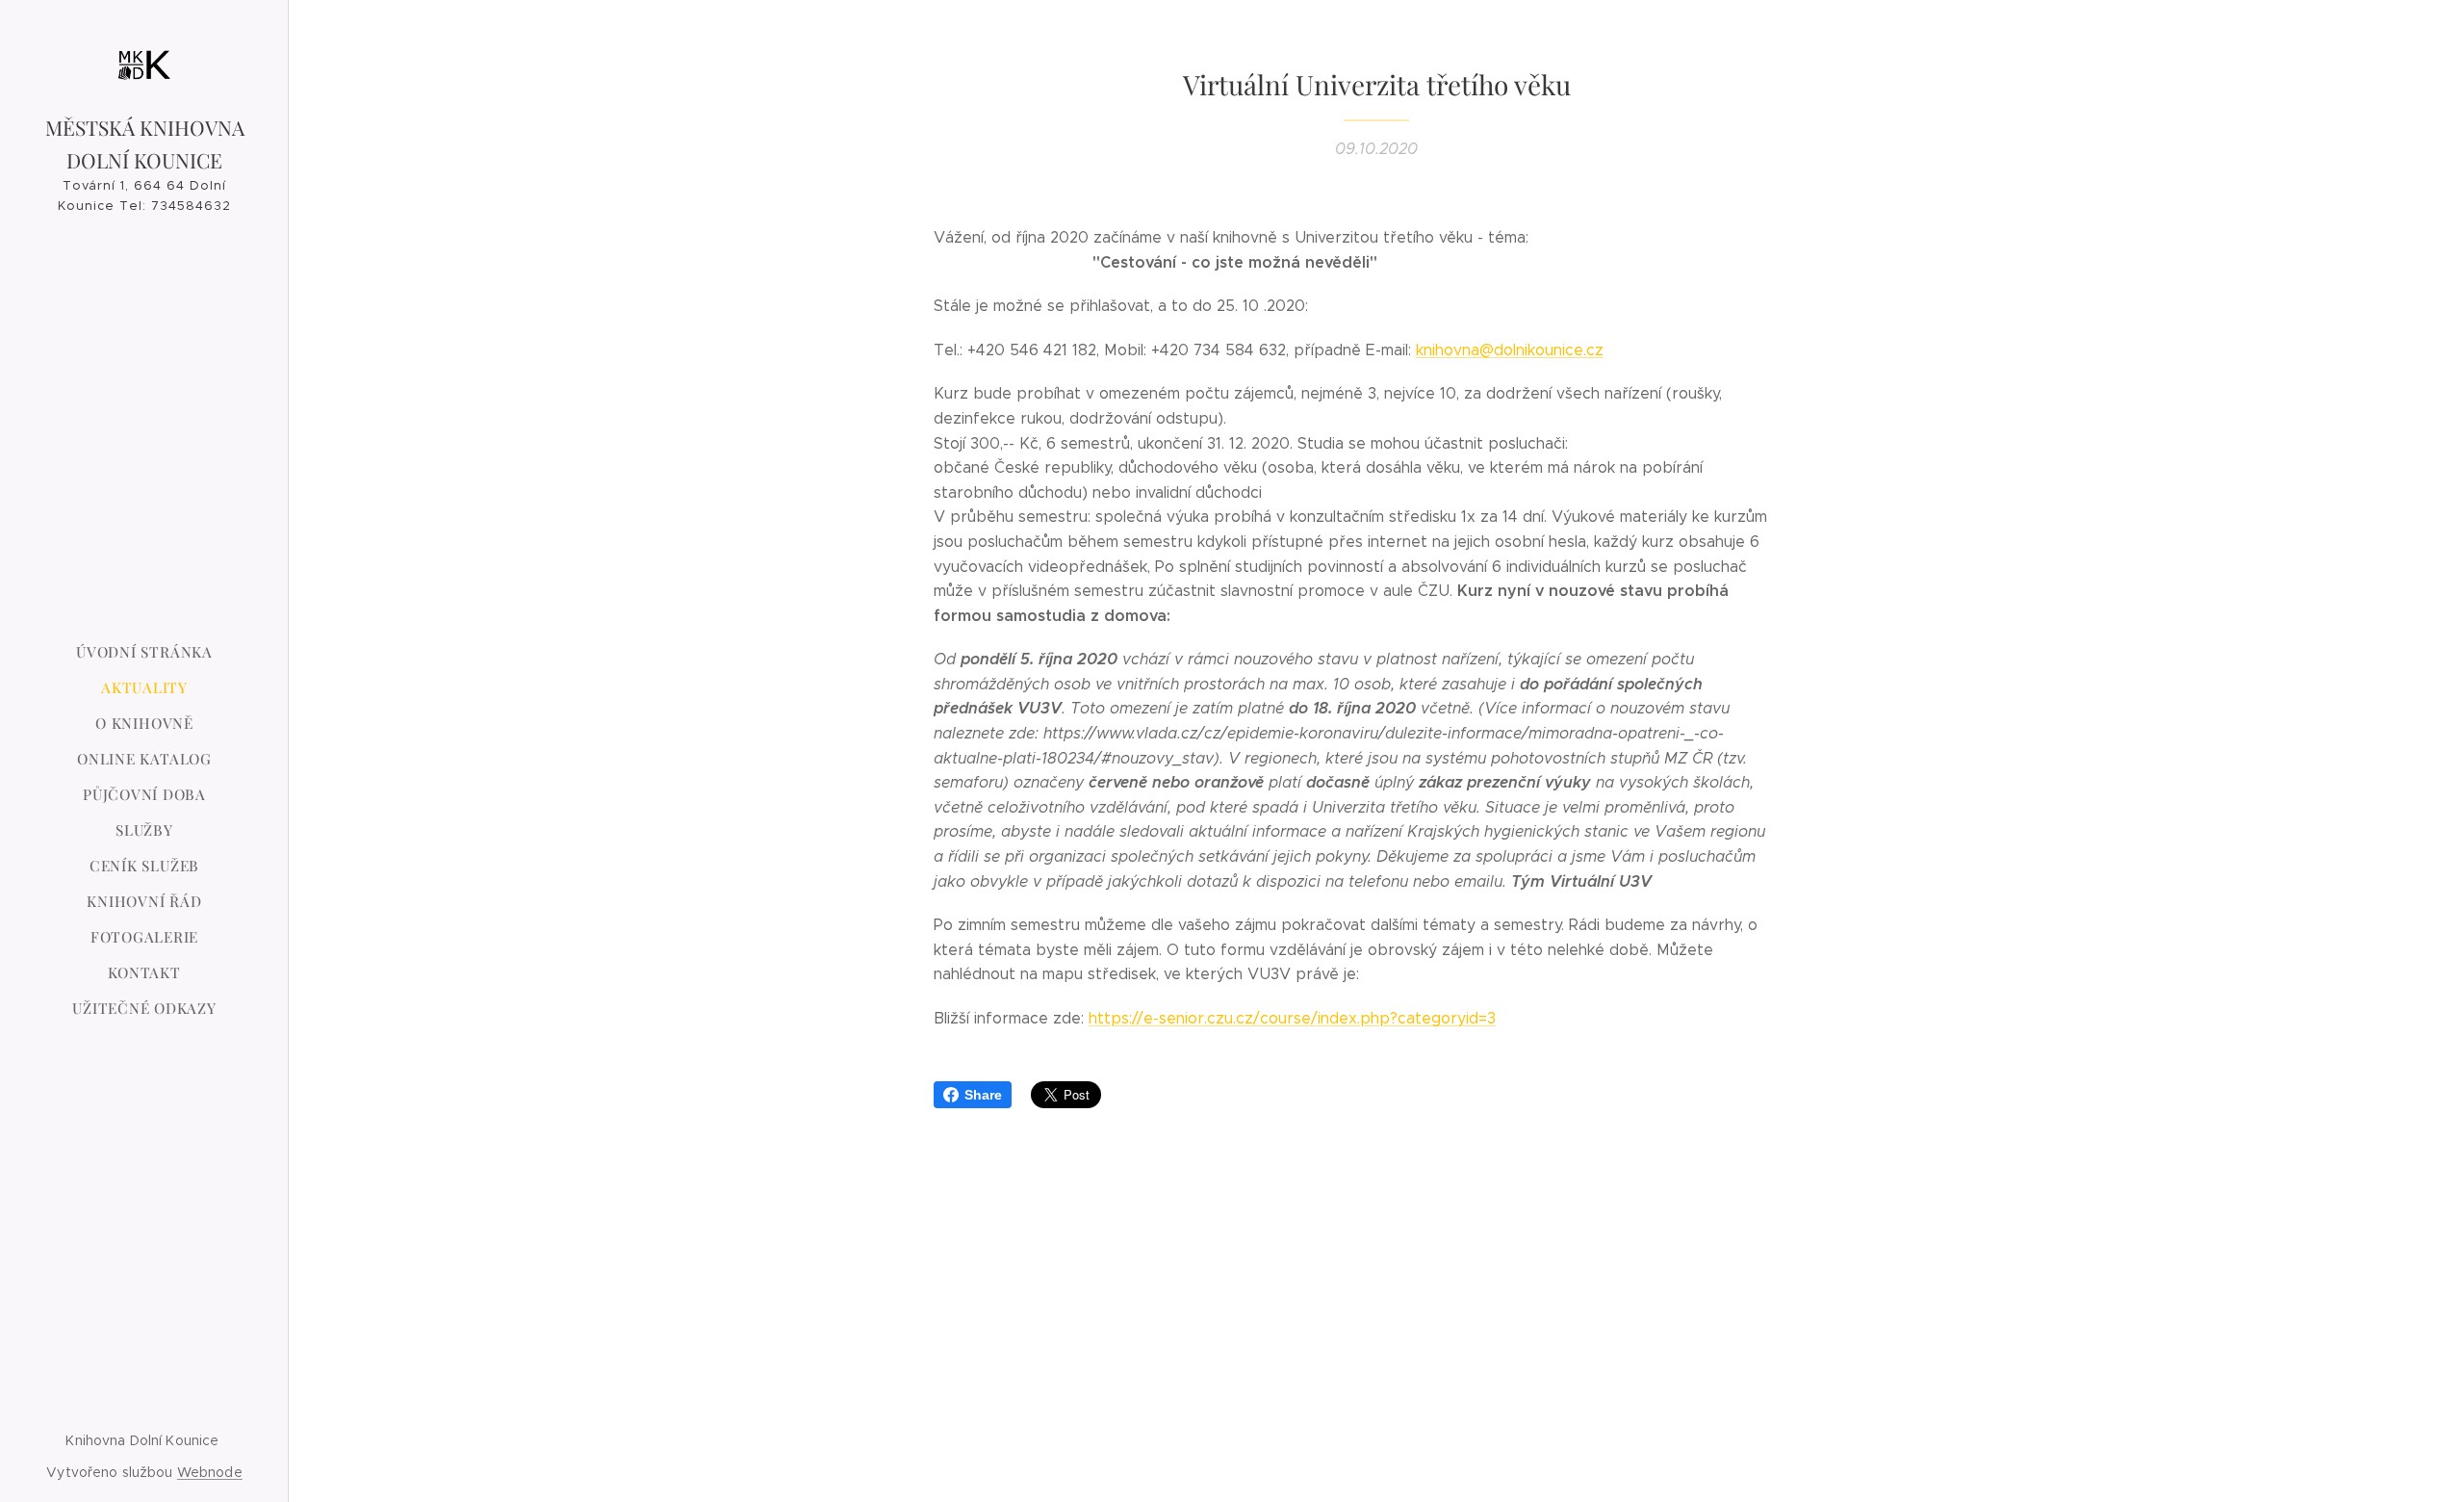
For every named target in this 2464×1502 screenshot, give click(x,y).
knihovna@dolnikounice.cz (1510, 350)
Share (983, 1095)
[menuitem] (144, 652)
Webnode (210, 1472)
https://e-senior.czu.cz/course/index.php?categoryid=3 (1292, 1018)
